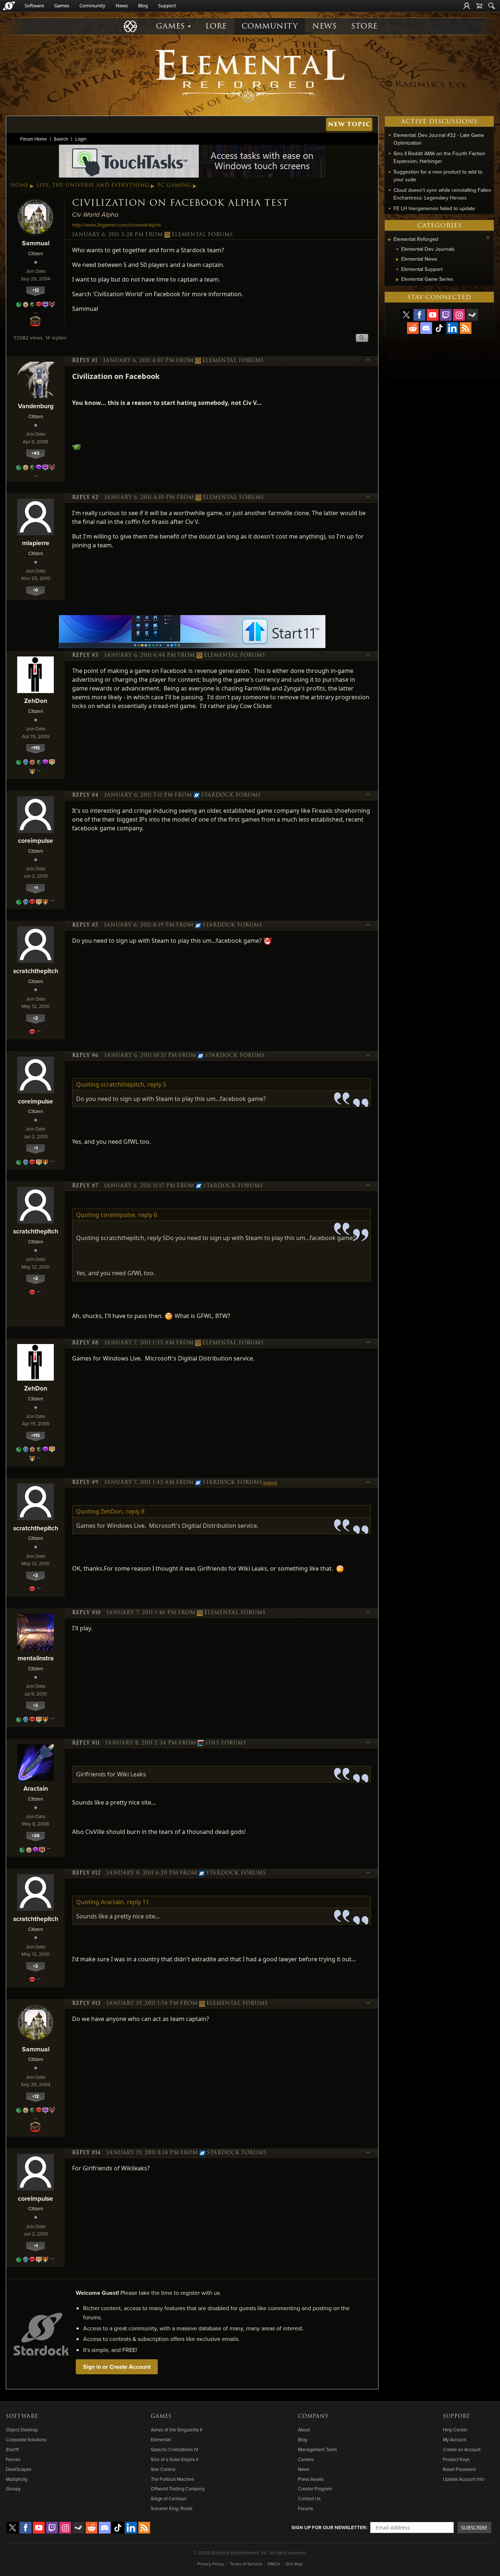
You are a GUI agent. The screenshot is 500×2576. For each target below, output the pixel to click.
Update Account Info (464, 2479)
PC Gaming (174, 185)
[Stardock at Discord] (426, 328)
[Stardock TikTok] (439, 328)
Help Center (455, 2430)
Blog (143, 5)
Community (92, 5)
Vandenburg (36, 406)
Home (20, 185)
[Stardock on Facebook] (419, 315)
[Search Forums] (492, 6)
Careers (306, 2459)
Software (34, 5)
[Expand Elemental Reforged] (389, 240)
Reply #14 (86, 2153)
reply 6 (148, 1215)
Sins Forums (226, 1743)
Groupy (13, 2488)
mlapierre (36, 543)
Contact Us (309, 2498)
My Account (455, 2439)
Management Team (317, 2449)
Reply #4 (85, 795)
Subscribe (474, 2527)
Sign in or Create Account (117, 2367)
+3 (36, 1705)
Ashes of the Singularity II (176, 2430)
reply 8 (135, 1511)
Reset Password (459, 2469)
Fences (13, 2459)
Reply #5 (85, 925)
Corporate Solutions (26, 2439)
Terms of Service (246, 2564)
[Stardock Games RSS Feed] (466, 328)
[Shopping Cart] (479, 6)
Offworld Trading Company (178, 2488)
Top (368, 361)
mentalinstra (36, 1658)
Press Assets (311, 2479)
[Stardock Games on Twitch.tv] (446, 315)
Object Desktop (22, 2430)
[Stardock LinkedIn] (452, 328)
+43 (36, 453)
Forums (305, 2508)
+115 (36, 748)
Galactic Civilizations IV (174, 2449)
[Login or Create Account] (467, 6)
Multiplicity (17, 2479)
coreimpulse (36, 840)
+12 (36, 290)
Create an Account (462, 2449)
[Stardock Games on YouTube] (433, 315)
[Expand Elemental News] (397, 260)
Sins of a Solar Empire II (175, 2459)
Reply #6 (85, 1056)
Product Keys (456, 2459)
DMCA (274, 2564)
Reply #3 (85, 655)
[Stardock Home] (9, 6)
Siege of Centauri (169, 2498)
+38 (36, 1836)
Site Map (294, 2564)
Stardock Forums (231, 795)
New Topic (349, 124)
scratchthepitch (36, 971)
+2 (36, 1018)
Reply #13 (86, 2003)
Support (167, 5)
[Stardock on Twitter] (406, 315)
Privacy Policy (211, 2564)
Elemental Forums (202, 235)
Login (81, 139)
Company (313, 2416)
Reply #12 (86, 1873)
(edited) (270, 1483)
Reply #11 (86, 1743)
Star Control (163, 2469)
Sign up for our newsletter (329, 2527)
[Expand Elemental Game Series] (397, 280)
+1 (36, 888)
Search (61, 139)
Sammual (36, 243)
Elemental (161, 2439)
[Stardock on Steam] (472, 315)
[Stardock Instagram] (459, 315)
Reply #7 (85, 1186)
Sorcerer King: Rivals (172, 2508)
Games (62, 5)
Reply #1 (85, 361)
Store (364, 26)
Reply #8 (85, 1343)
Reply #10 (86, 1613)
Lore (216, 26)
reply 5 (157, 1084)
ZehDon (36, 701)
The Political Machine (172, 2479)
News (122, 5)
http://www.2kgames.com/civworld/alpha (116, 225)
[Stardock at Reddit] (413, 328)
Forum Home (33, 139)
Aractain (36, 1788)
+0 (36, 590)
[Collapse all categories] (488, 238)
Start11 (12, 2449)
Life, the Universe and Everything (93, 185)
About (304, 2430)
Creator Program (315, 2488)
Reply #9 (85, 1482)
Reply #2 (85, 498)
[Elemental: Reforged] (250, 75)
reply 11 (138, 1902)
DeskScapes (19, 2469)
